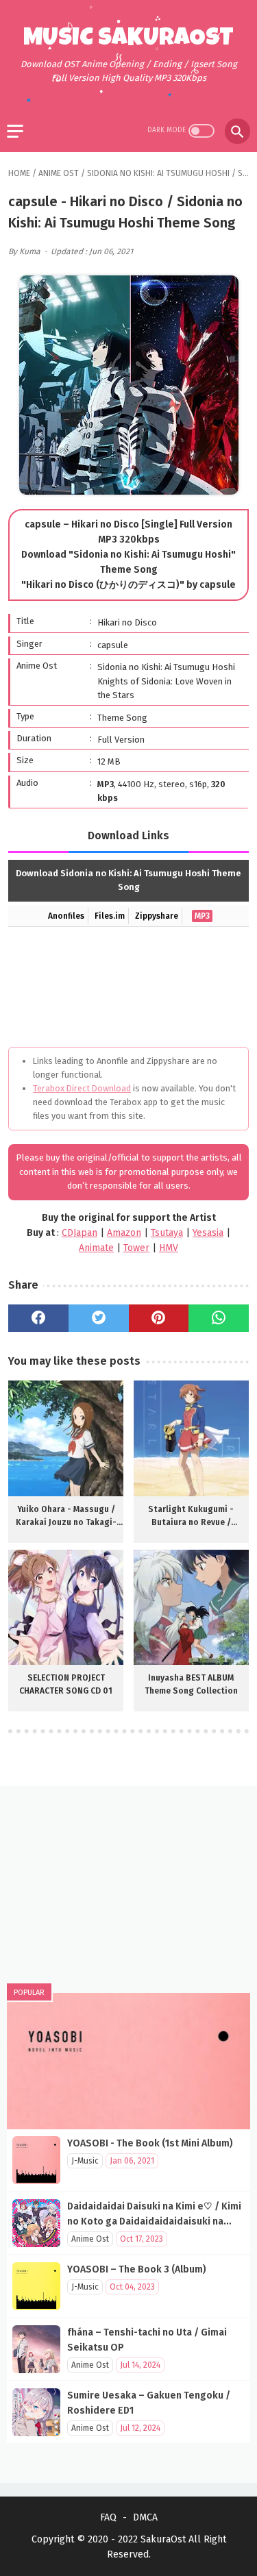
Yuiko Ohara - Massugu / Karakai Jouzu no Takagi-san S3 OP (66, 1517)
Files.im (110, 916)
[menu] (15, 131)
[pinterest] (159, 1318)
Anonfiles (66, 916)
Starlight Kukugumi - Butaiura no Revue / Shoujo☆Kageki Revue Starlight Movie (191, 1517)
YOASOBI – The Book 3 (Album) (137, 2269)
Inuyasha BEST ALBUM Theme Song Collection (191, 1684)
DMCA (145, 2517)
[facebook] (38, 1318)
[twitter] (99, 1318)
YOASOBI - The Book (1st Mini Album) (150, 2143)
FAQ (108, 2517)
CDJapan (79, 1233)
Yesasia (208, 1233)
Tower (136, 1248)
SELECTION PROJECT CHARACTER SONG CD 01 (66, 1684)
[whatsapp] (219, 1318)
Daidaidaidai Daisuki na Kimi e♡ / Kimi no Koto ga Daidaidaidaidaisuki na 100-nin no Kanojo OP (154, 2221)
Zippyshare (157, 916)
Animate (96, 1248)
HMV (169, 1248)
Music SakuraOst (128, 40)
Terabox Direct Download (82, 1088)
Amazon (124, 1233)
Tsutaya (167, 1233)
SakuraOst (163, 2539)
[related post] (66, 1438)
